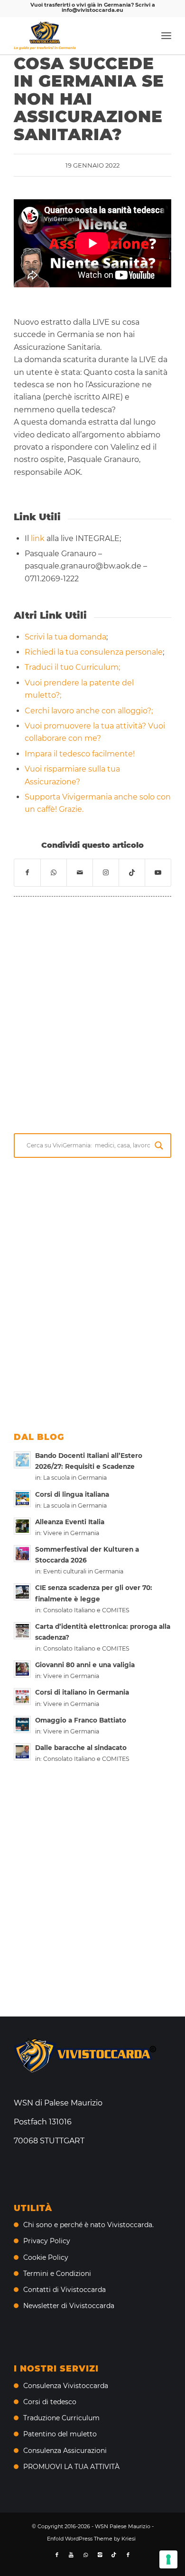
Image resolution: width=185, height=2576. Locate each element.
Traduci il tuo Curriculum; (72, 667)
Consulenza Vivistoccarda (66, 2386)
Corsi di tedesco (50, 2402)
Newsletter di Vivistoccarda (69, 2306)
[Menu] (166, 36)
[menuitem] (166, 36)
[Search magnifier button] (159, 1146)
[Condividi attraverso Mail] (80, 872)
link (38, 538)
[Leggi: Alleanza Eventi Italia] (22, 1526)
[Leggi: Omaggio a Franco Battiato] (22, 1724)
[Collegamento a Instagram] (106, 872)
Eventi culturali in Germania (83, 1571)
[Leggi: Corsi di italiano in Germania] (22, 1697)
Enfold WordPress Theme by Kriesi (91, 2539)
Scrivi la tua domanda (65, 637)
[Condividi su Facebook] (27, 872)
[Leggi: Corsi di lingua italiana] (22, 1499)
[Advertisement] (92, 1013)
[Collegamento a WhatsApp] (85, 2555)
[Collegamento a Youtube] (158, 872)
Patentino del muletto (60, 2434)
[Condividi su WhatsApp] (54, 872)
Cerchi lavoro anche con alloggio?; (89, 711)
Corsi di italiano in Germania (82, 1692)
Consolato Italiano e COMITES (86, 1610)
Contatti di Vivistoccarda (65, 2290)
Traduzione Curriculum (61, 2418)
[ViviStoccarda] (77, 36)
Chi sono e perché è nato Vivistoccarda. (88, 2225)
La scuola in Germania (75, 1478)
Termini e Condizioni (57, 2274)
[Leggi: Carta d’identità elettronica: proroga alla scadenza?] (22, 1631)
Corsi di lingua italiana (72, 1494)
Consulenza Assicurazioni (65, 2451)
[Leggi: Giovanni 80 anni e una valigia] (22, 1669)
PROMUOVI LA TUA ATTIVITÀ (71, 2467)
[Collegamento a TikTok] (132, 872)
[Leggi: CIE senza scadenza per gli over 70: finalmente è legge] (22, 1592)
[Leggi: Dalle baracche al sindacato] (22, 1752)
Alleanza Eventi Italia (70, 1522)
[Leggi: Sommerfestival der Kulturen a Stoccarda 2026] (22, 1554)
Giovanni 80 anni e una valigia (85, 1665)
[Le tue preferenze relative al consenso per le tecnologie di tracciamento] (168, 2559)
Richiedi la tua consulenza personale (94, 652)
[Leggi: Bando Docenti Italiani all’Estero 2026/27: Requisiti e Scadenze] (22, 1460)
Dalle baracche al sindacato (81, 1748)
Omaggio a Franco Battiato (81, 1720)
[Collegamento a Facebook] (57, 2555)
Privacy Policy (47, 2241)
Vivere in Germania (71, 1533)
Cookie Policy (46, 2257)
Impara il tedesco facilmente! (80, 754)
